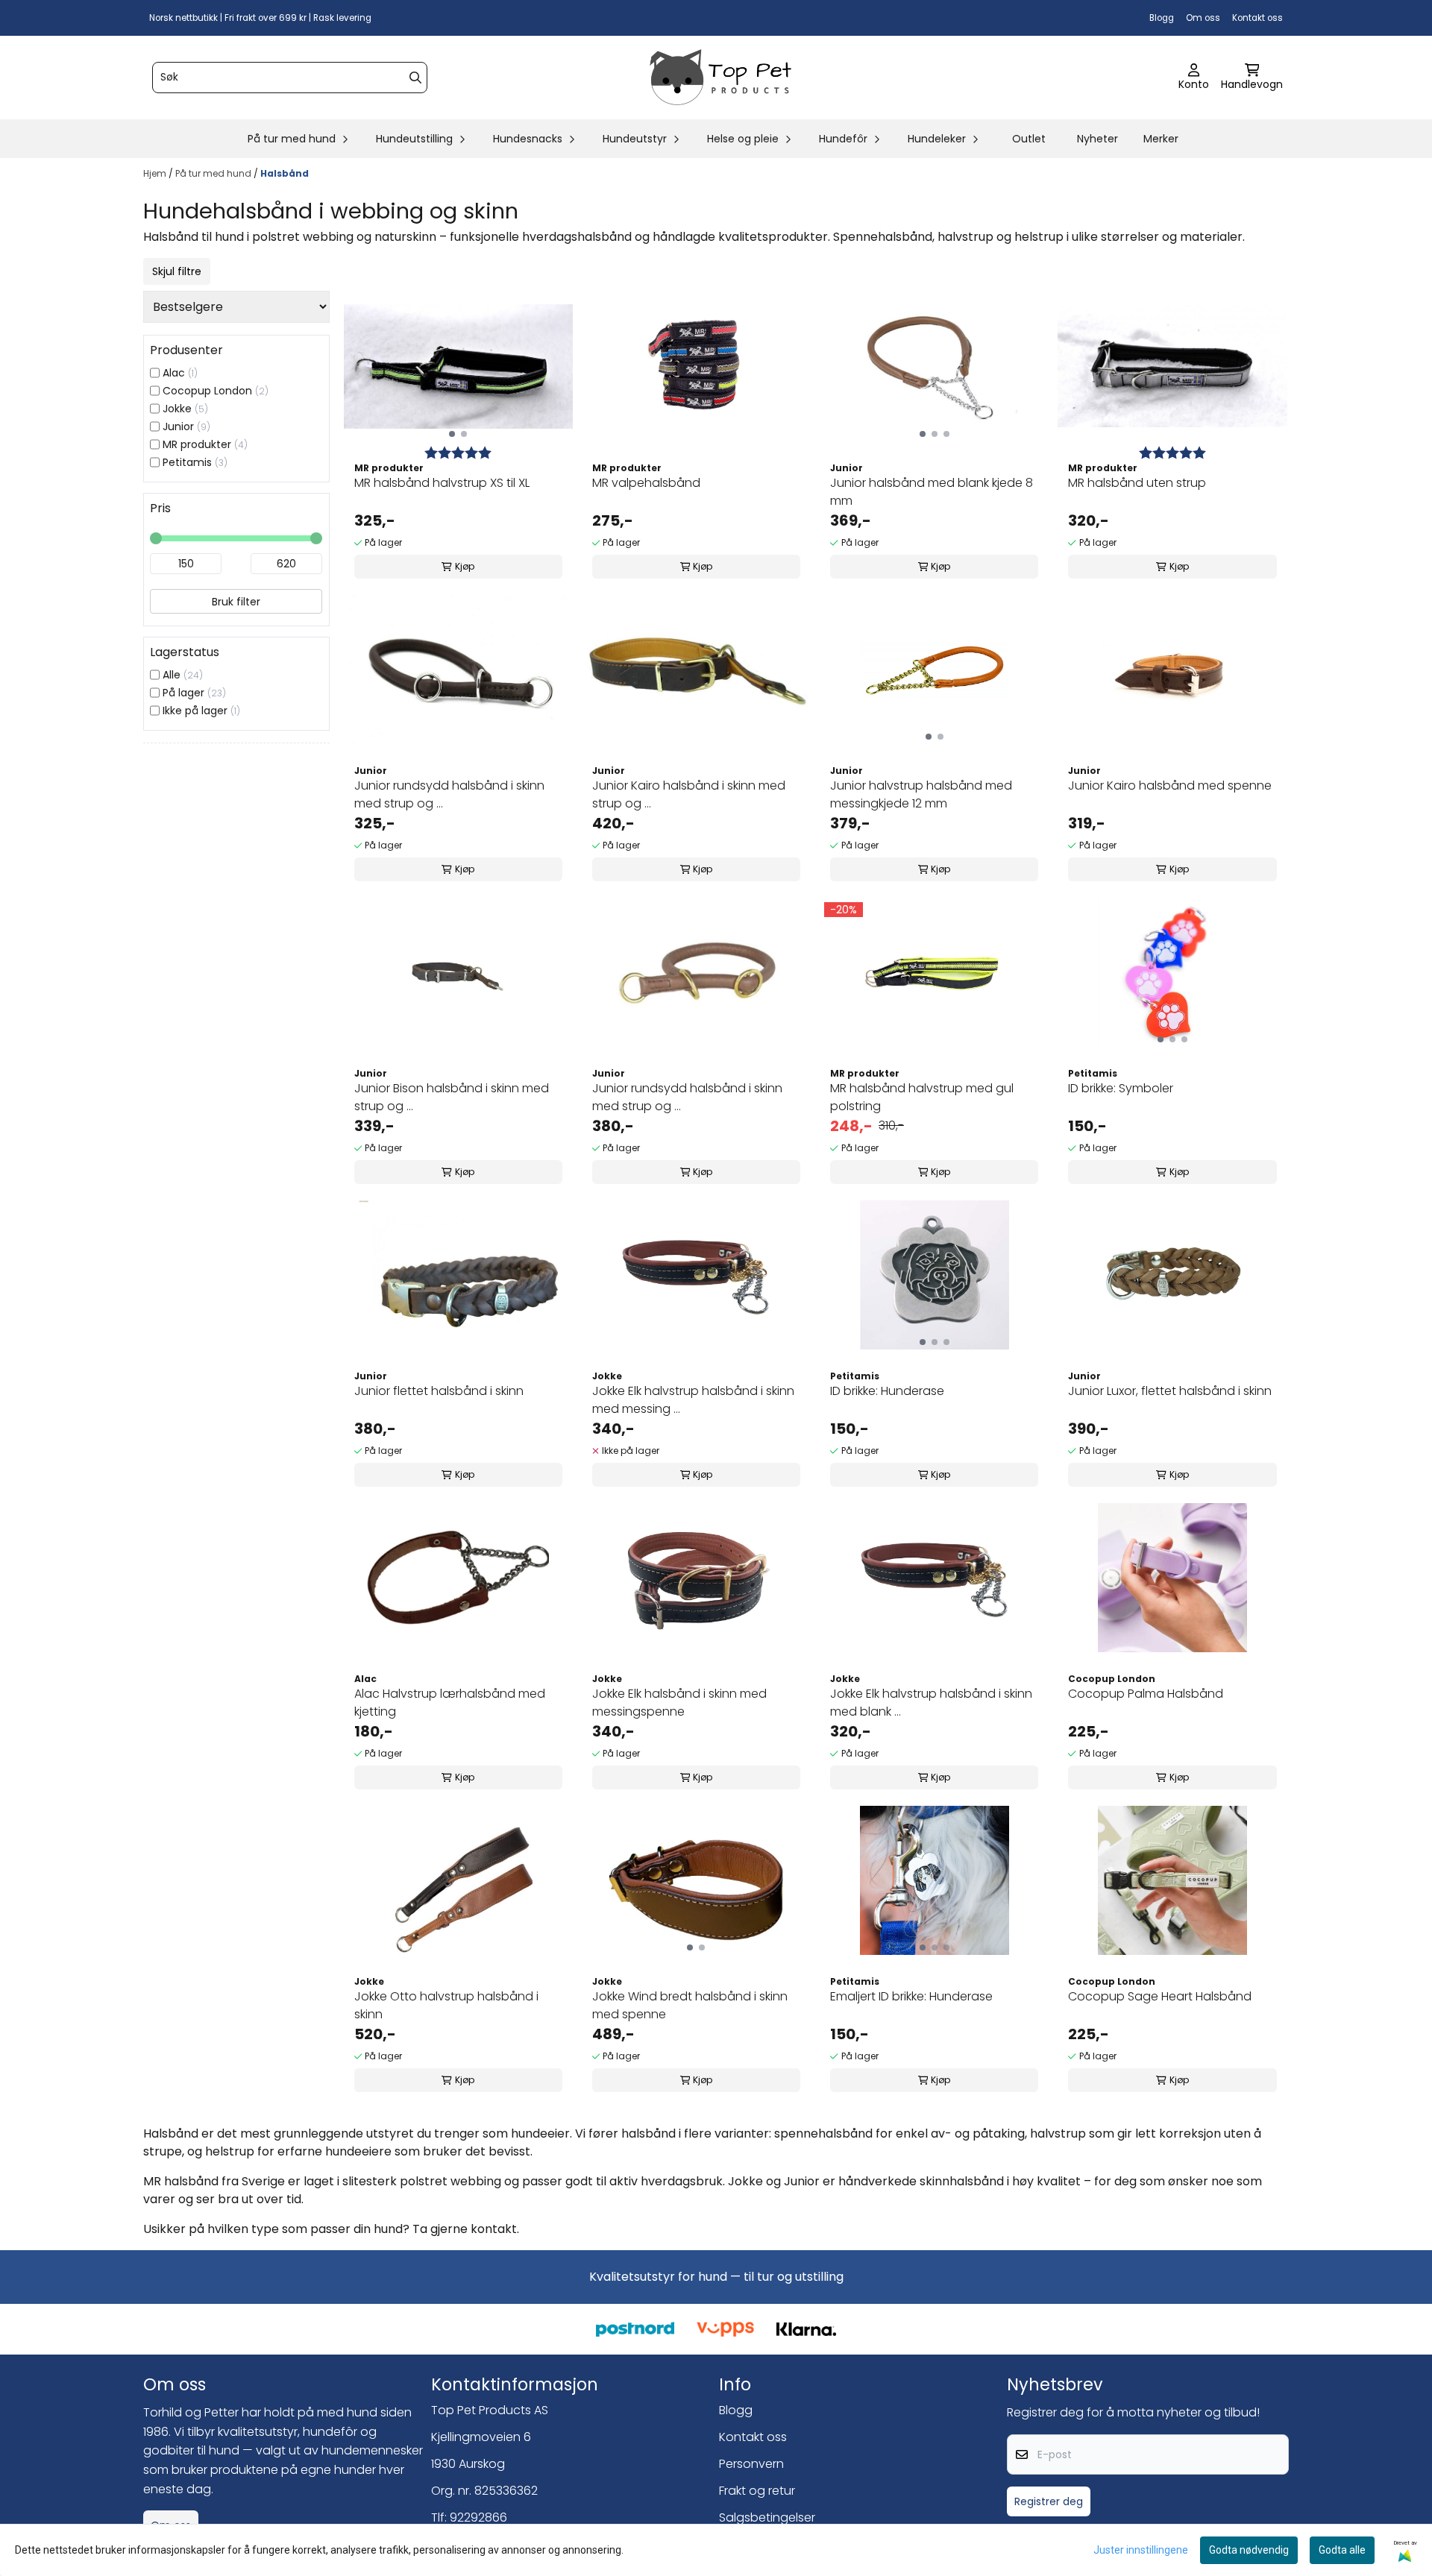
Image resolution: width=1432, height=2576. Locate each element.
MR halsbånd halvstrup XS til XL (442, 483)
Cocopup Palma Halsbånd (1146, 1694)
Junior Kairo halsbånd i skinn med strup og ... (689, 794)
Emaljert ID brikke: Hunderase (911, 1996)
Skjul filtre (177, 271)
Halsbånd (285, 173)
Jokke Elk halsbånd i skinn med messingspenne (679, 1703)
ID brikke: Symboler (1121, 1088)
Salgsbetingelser (767, 2517)
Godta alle (1342, 2550)
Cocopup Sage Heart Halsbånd (1160, 1996)
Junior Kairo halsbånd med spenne (1170, 785)
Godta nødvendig (1249, 2550)
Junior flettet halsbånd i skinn (439, 1391)
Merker (1161, 139)
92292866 (478, 2517)
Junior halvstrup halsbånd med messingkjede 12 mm (921, 794)
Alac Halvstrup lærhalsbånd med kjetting (450, 1703)
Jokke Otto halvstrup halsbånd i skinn (446, 2005)
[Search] (415, 78)
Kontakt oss (1257, 18)
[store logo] (720, 78)
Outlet (1029, 139)
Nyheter (1097, 139)
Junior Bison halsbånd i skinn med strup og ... (452, 1097)
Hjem (156, 173)
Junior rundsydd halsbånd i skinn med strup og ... (449, 794)
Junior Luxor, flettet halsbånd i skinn (1170, 1391)
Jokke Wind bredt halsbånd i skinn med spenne (690, 2005)
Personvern (751, 2464)
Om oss (1203, 18)
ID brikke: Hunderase (887, 1391)
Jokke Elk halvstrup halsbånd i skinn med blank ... (931, 1703)
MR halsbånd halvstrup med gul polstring (922, 1097)
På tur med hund (214, 173)
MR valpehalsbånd (646, 483)
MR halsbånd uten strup (1137, 483)
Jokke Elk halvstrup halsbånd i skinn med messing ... (693, 1400)
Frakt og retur (757, 2491)
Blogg (1162, 18)
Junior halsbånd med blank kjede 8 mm (932, 492)
